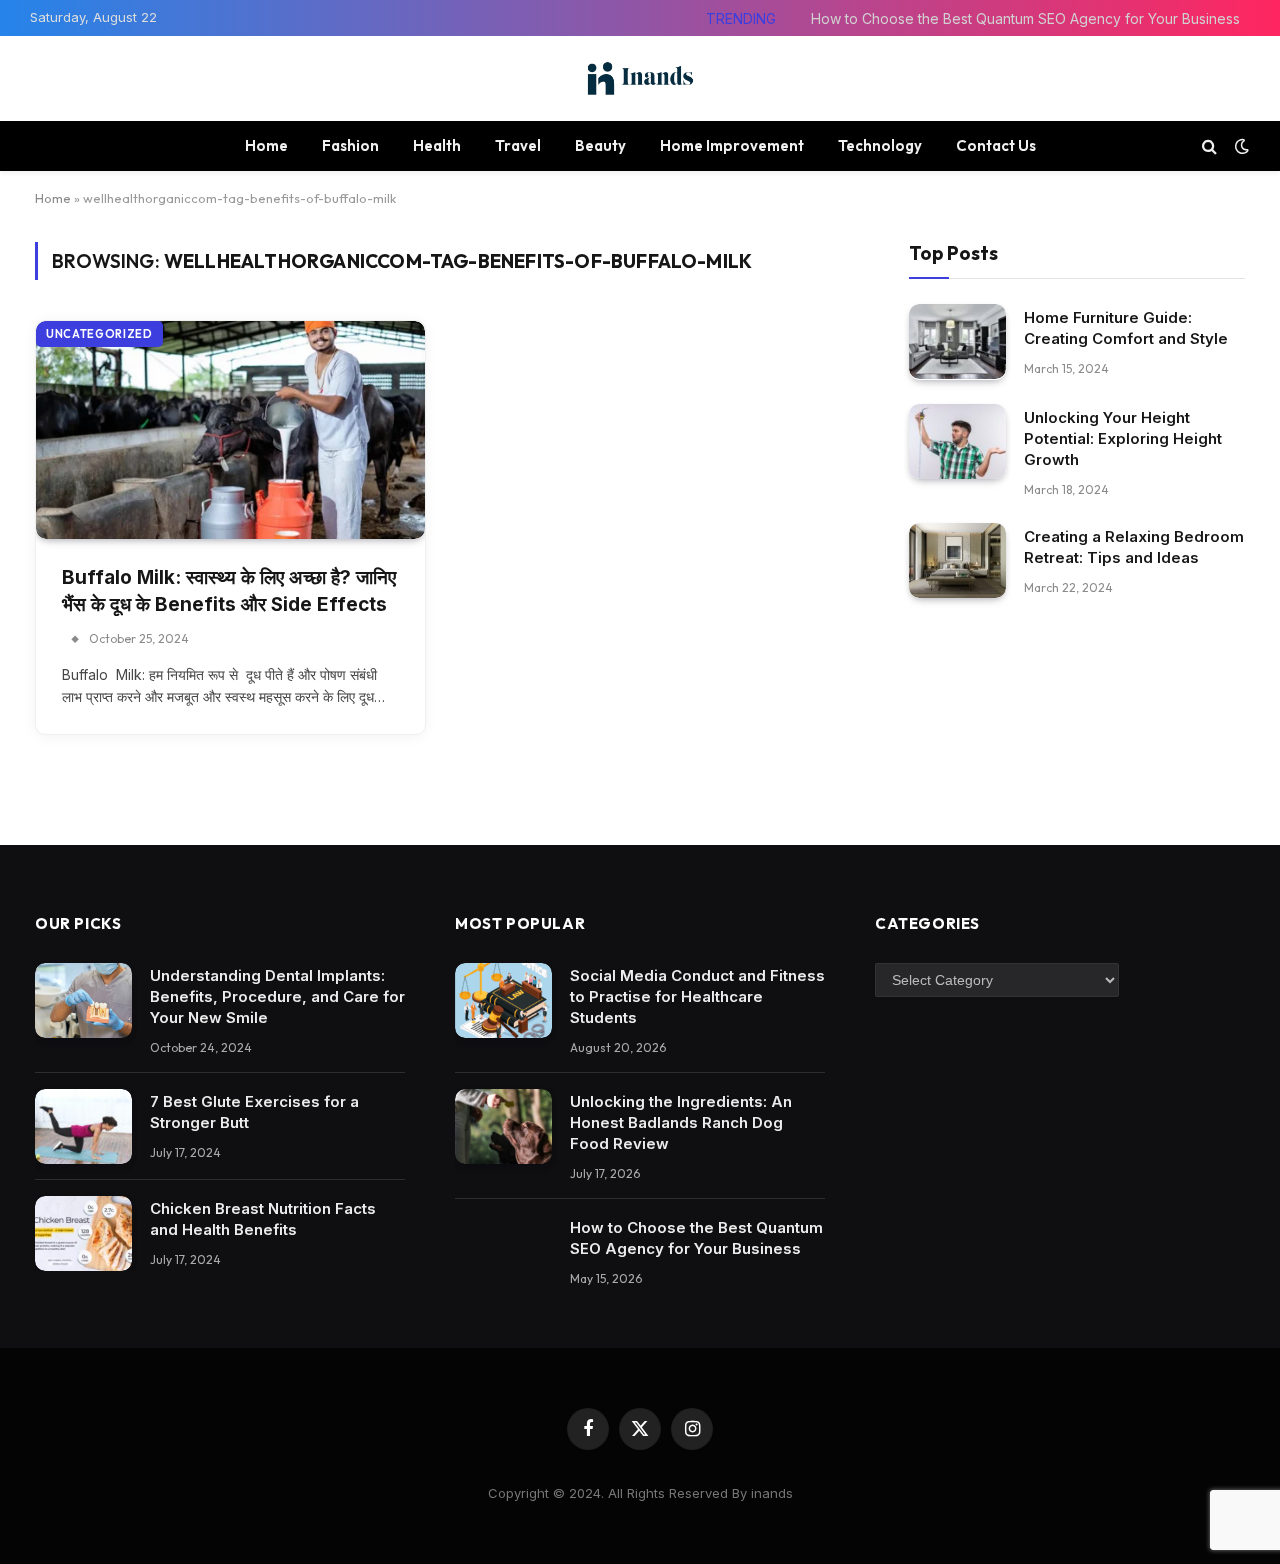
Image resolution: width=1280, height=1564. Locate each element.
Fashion (350, 145)
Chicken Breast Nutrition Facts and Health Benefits (263, 1219)
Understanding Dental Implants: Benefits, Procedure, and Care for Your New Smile (277, 996)
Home (266, 145)
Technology (880, 145)
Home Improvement (732, 145)
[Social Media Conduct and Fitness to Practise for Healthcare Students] (503, 1000)
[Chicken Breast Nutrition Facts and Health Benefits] (83, 1233)
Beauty (600, 145)
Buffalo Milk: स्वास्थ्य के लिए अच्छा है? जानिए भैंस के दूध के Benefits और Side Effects (229, 591)
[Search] (1209, 145)
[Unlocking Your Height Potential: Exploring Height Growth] (957, 441)
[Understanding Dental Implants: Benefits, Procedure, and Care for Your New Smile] (83, 1000)
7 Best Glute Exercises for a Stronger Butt (254, 1112)
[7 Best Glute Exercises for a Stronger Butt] (83, 1126)
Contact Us (996, 145)
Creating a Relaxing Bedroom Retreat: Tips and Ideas (1134, 546)
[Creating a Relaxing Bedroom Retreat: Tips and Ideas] (957, 560)
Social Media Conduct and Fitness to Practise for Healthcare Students (697, 996)
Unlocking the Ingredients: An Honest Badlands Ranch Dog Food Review (681, 1122)
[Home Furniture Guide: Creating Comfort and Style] (957, 341)
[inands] (640, 78)
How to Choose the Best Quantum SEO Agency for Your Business (1025, 18)
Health (437, 145)
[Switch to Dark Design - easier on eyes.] (1240, 146)
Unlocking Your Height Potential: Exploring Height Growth (1123, 437)
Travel (518, 145)
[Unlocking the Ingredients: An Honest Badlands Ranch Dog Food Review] (503, 1126)
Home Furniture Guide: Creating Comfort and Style (1126, 327)
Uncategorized (99, 334)
